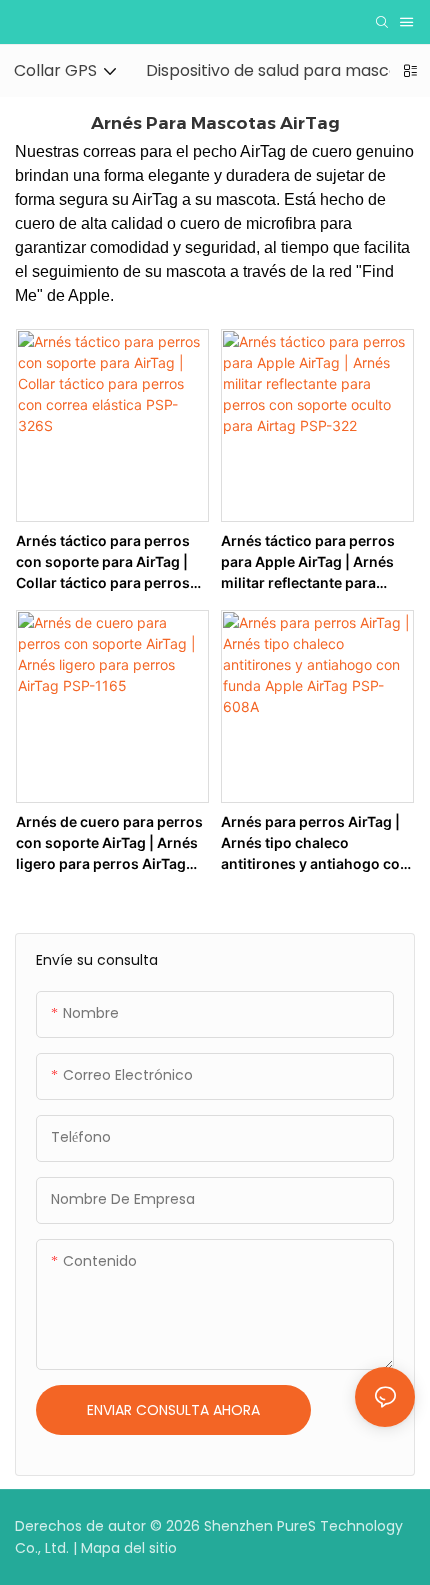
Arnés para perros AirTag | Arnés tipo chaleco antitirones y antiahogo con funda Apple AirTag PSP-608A (315, 843)
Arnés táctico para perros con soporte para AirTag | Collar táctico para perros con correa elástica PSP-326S (103, 562)
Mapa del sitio (129, 1548)
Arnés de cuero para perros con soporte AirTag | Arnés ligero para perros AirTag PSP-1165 (109, 843)
